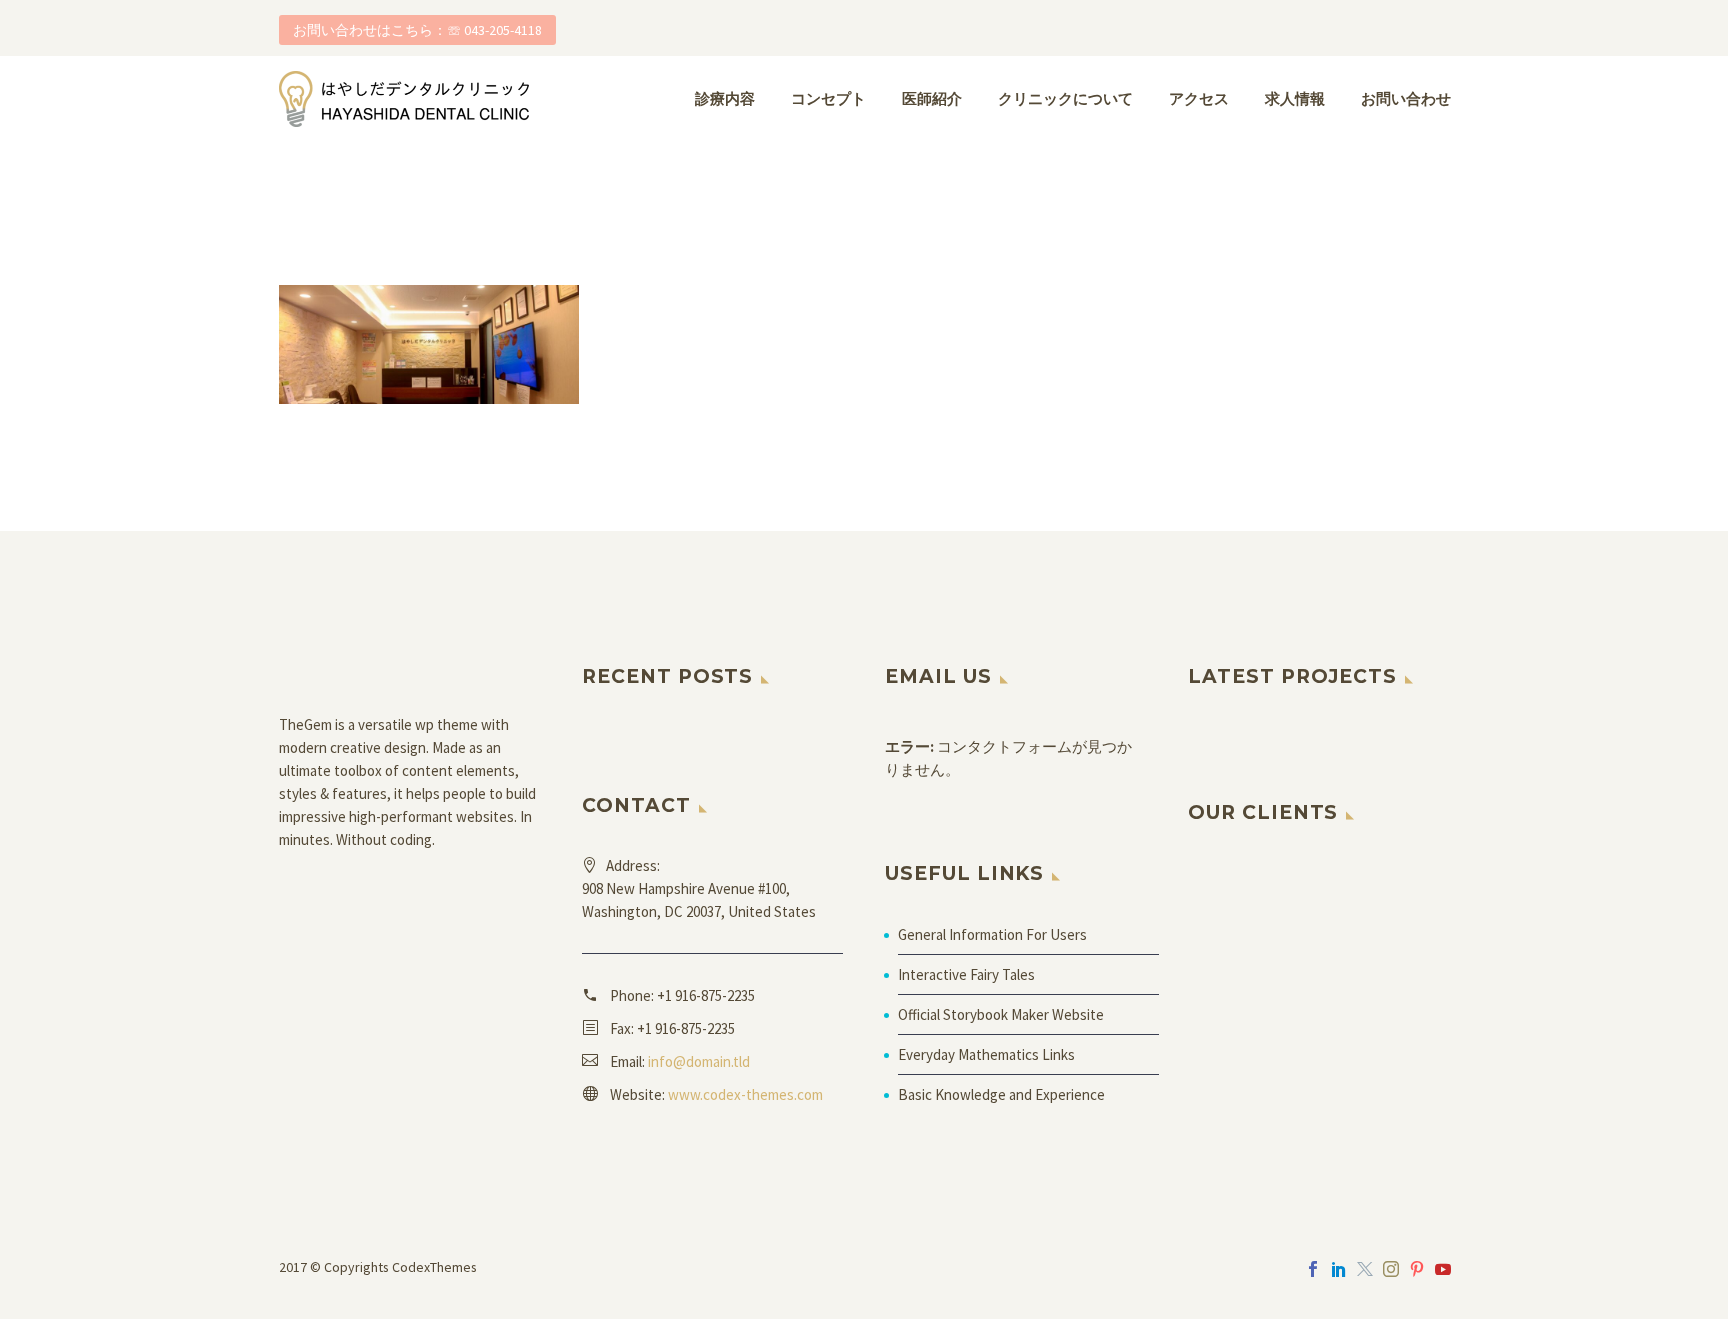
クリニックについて (1065, 98)
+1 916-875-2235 (706, 995)
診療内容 (725, 98)
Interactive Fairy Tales (966, 974)
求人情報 (1295, 98)
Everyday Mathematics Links (986, 1054)
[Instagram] (1391, 1269)
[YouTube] (1443, 1269)
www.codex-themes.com (745, 1094)
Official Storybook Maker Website (1001, 1014)
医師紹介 (932, 98)
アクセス (1199, 98)
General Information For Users (992, 934)
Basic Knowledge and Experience (1001, 1094)
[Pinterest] (1417, 1269)
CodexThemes (434, 1267)
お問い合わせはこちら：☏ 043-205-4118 (417, 30)
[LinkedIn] (1339, 1269)
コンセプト (828, 98)
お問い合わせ (1406, 98)
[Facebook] (1313, 1269)
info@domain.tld (699, 1061)
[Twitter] (1365, 1269)
